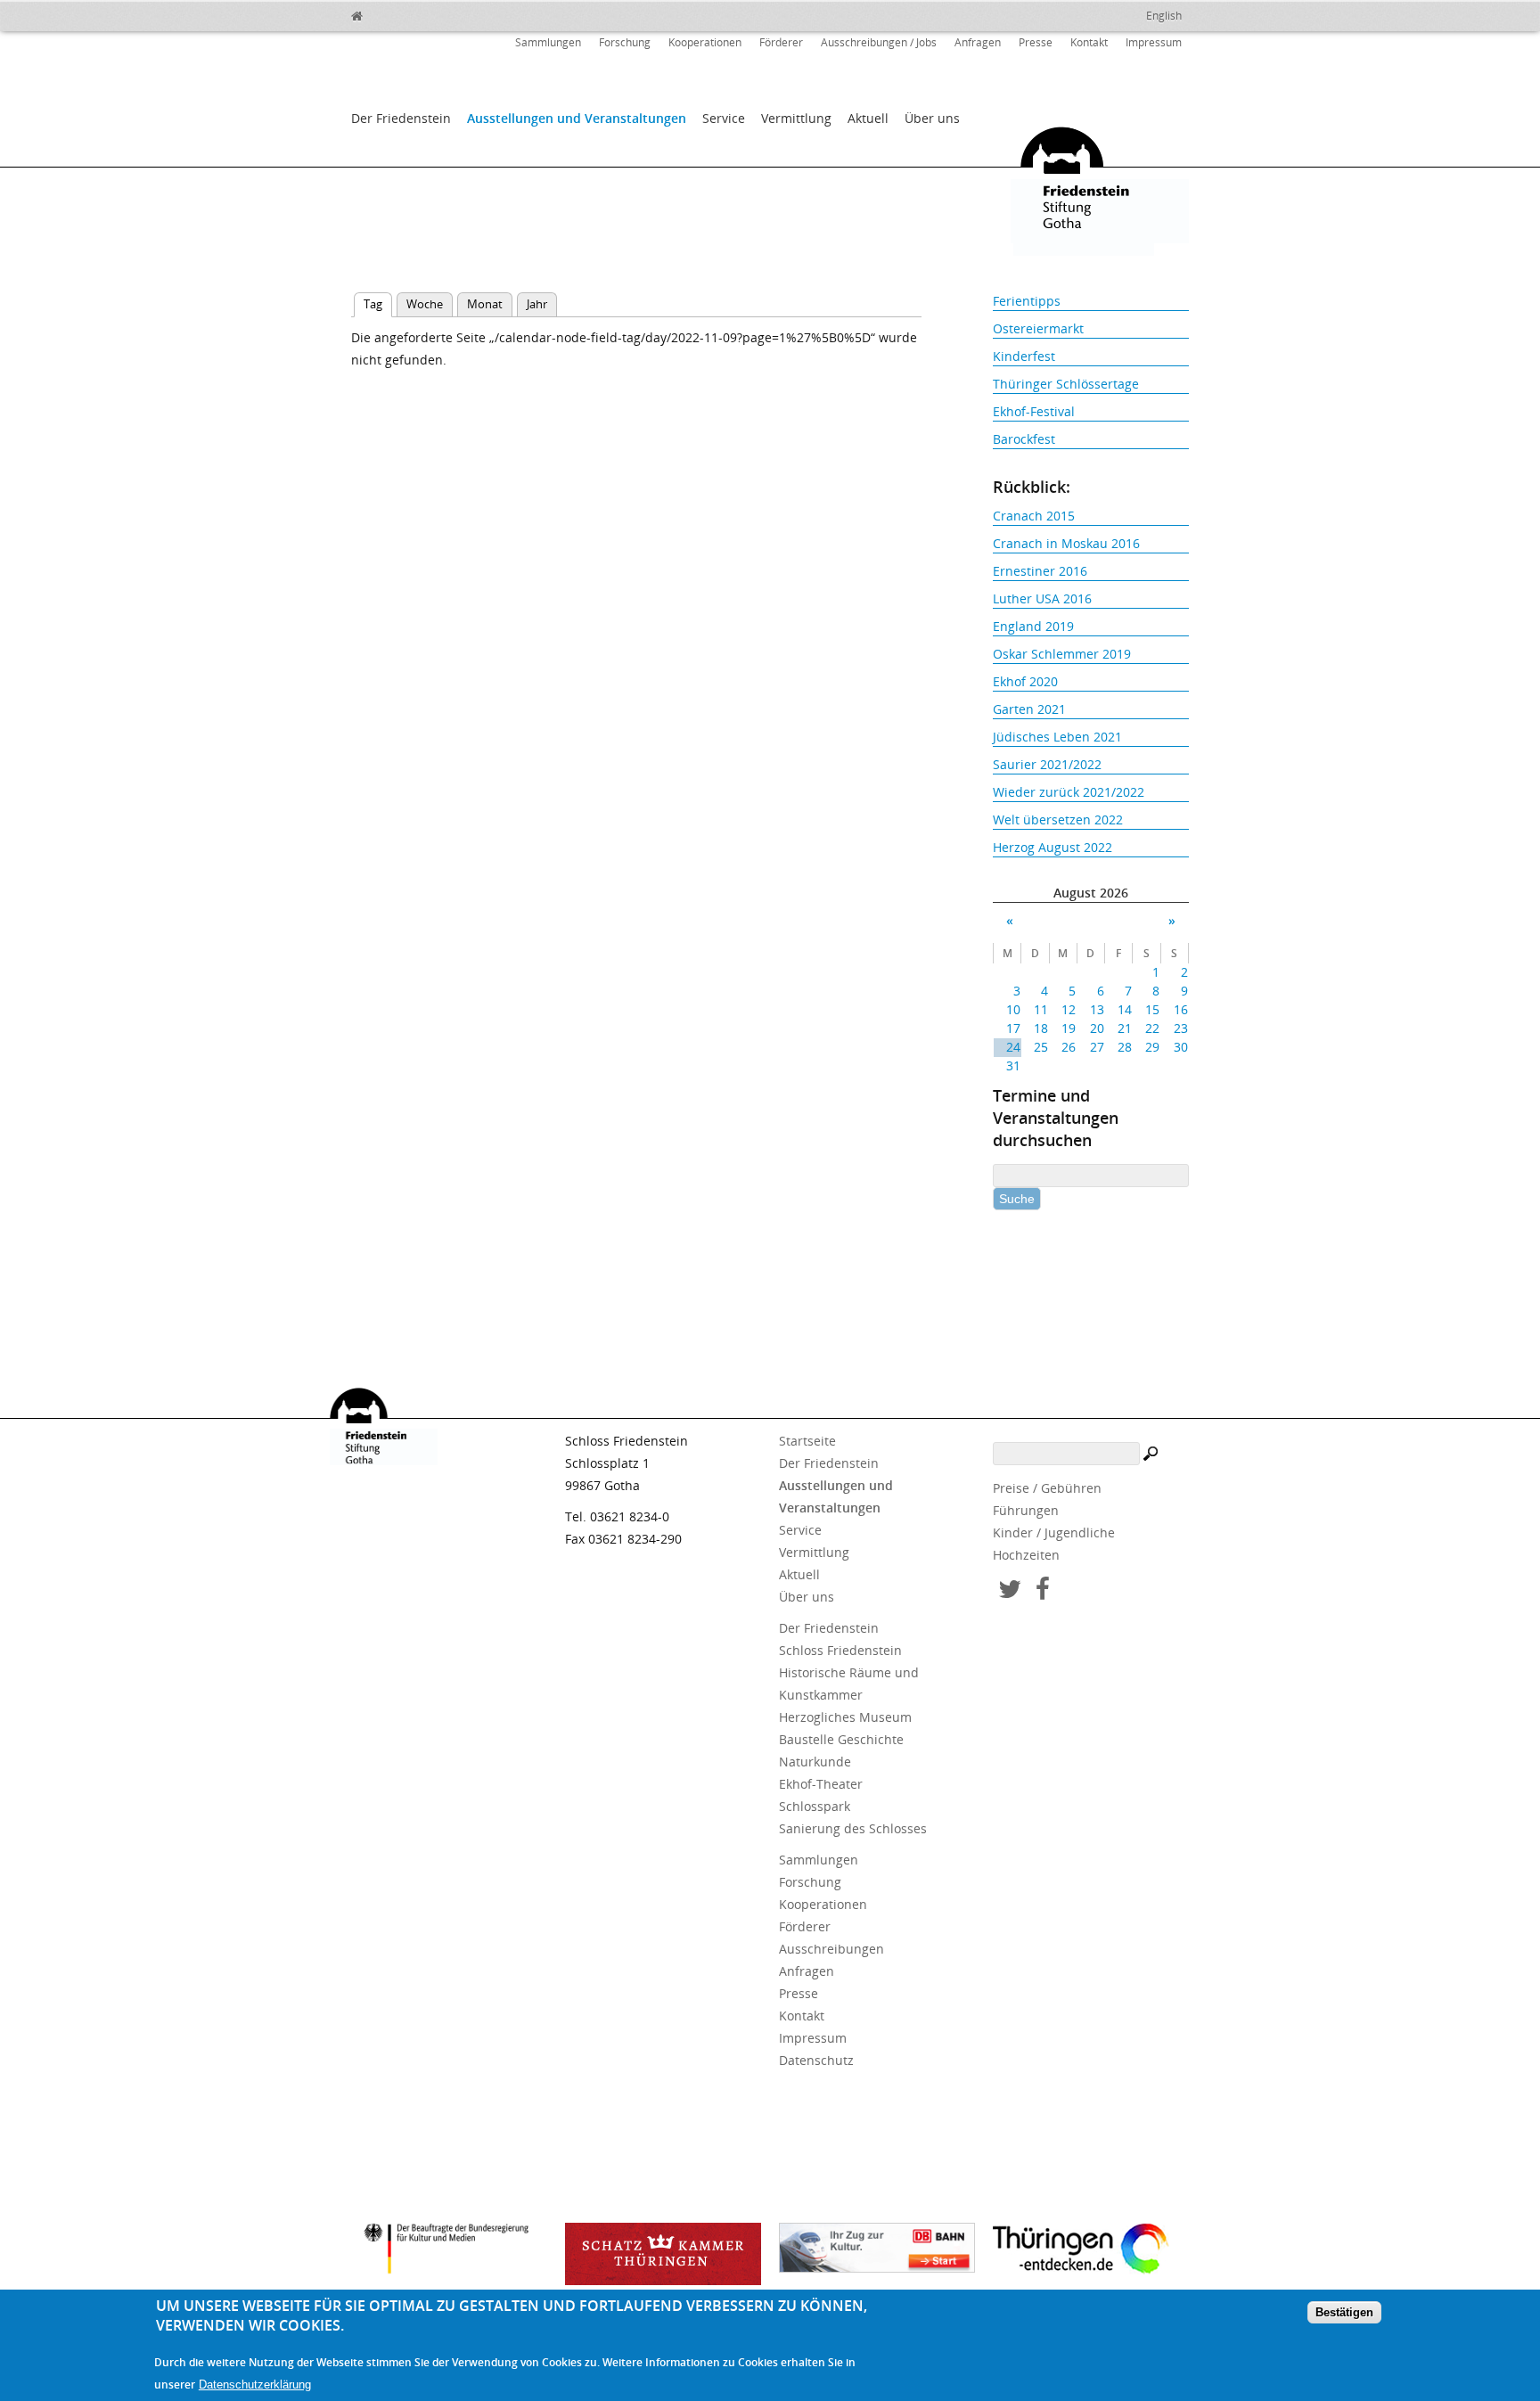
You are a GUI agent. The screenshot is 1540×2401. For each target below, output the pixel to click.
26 (1069, 1047)
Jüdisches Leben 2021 (1057, 737)
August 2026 (1091, 893)
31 (1013, 1065)
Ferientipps (1027, 301)
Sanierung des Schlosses (853, 1828)
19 (1069, 1028)
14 (1125, 1009)
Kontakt (1089, 42)
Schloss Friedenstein (840, 1650)
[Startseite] (396, 13)
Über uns (932, 118)
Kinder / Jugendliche (1054, 1532)
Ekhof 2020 (1025, 681)
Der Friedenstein (401, 118)
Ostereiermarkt (1038, 328)
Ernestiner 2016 (1040, 571)
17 (1013, 1028)
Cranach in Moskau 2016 (1066, 543)
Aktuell (868, 118)
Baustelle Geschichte (841, 1739)
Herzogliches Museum (845, 1717)
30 (1180, 1047)
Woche (425, 304)
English (1164, 16)
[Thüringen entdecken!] (1091, 2251)
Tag (378, 304)
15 (1152, 1009)
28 (1125, 1047)
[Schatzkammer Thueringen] (663, 2254)
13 (1097, 1009)
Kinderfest (1024, 356)
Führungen (1026, 1510)
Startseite (807, 1441)
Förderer (781, 42)
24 (1013, 1047)
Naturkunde (815, 1762)
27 (1097, 1047)
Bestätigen (1344, 2313)
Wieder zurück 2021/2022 (1069, 792)
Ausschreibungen (831, 1949)
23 (1180, 1028)
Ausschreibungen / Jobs (879, 42)
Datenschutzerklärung (255, 2385)
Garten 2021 (1029, 709)
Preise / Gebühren (1047, 1488)
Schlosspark (815, 1806)
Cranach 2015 (1034, 516)
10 (1013, 1009)
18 (1041, 1028)
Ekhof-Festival (1034, 411)
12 (1069, 1009)
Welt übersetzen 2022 (1058, 819)
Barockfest (1024, 439)
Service (724, 118)
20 (1097, 1028)
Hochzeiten (1026, 1555)
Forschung (625, 42)
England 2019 (1033, 626)
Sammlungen (548, 42)
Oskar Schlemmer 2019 (1062, 654)
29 (1152, 1047)
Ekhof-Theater (821, 1784)
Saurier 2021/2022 (1047, 764)
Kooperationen (705, 42)
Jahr (537, 304)
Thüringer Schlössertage (1066, 384)
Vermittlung (796, 118)
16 (1180, 1009)
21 (1125, 1028)
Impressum (1154, 42)
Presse (1036, 42)
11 (1041, 1009)
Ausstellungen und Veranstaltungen (577, 118)
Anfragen (978, 42)
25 (1041, 1047)
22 (1152, 1028)
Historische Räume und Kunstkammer (849, 1684)
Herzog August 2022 (1053, 847)
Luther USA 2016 (1042, 598)
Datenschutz (816, 2060)
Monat (485, 304)
